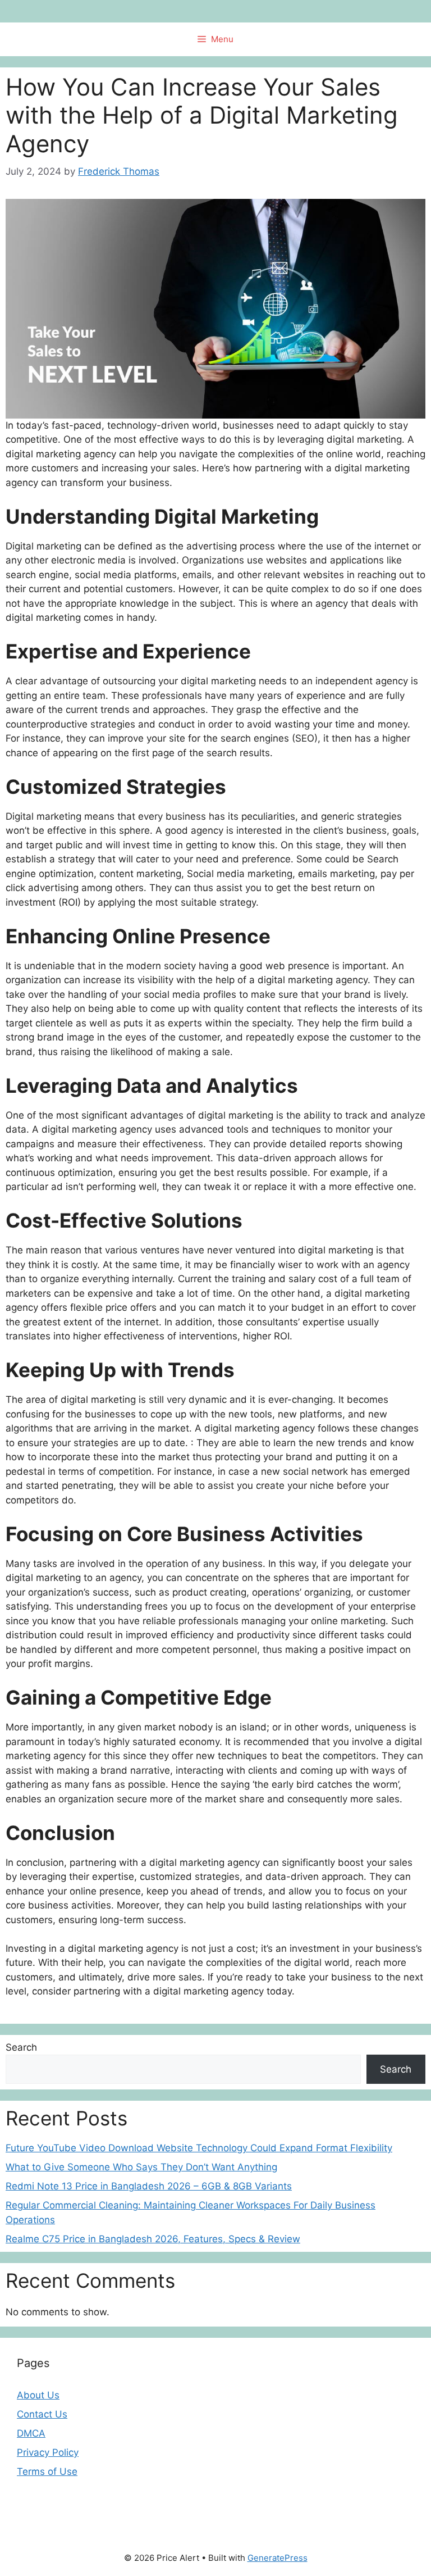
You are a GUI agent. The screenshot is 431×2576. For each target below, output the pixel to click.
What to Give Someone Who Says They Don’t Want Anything (141, 2167)
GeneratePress (278, 2558)
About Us (38, 2395)
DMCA (31, 2433)
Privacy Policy (48, 2452)
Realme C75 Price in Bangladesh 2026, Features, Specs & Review (153, 2239)
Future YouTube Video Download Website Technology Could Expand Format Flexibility (199, 2148)
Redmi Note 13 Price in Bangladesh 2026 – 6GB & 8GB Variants (149, 2186)
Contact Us (42, 2414)
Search (21, 2047)
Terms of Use (47, 2471)
